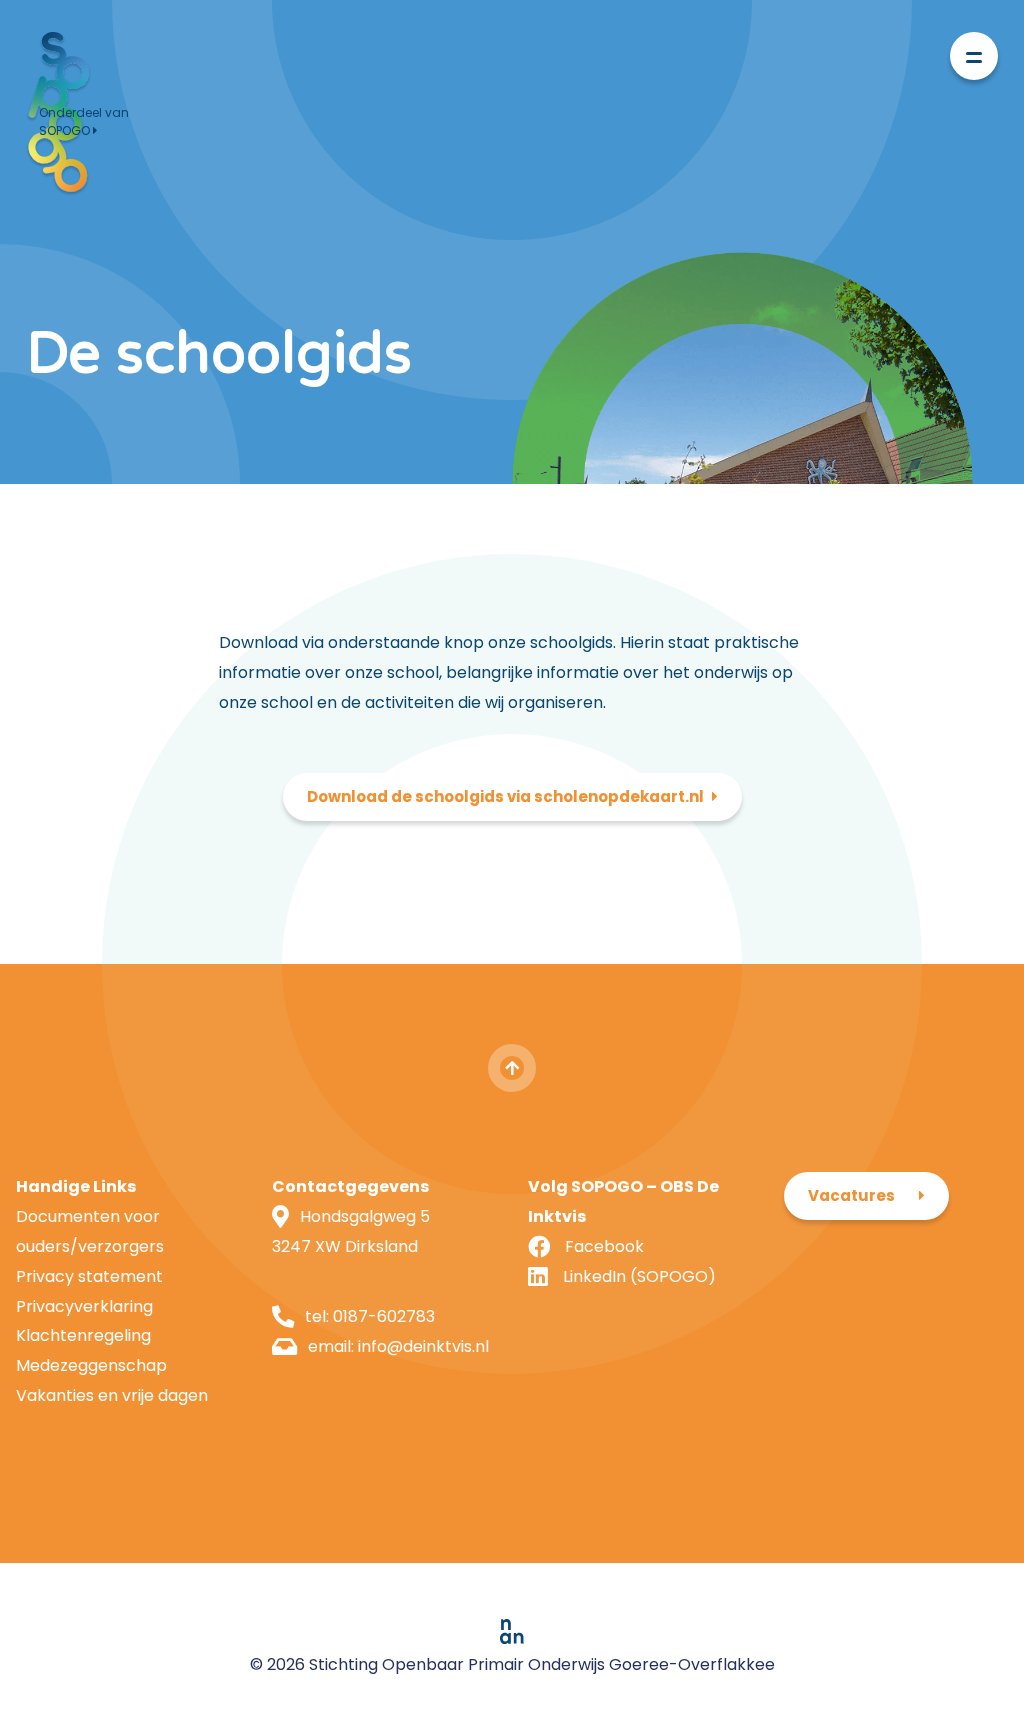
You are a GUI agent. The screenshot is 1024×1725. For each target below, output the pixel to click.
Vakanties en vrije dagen (112, 1395)
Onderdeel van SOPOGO (84, 121)
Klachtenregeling (83, 1335)
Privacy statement (89, 1276)
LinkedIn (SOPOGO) (639, 1276)
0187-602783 (384, 1316)
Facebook (604, 1246)
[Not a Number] (512, 1631)
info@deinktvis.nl (423, 1346)
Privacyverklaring (84, 1306)
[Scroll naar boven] (512, 1068)
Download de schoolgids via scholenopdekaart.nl (505, 796)
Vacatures (851, 1195)
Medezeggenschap (91, 1365)
